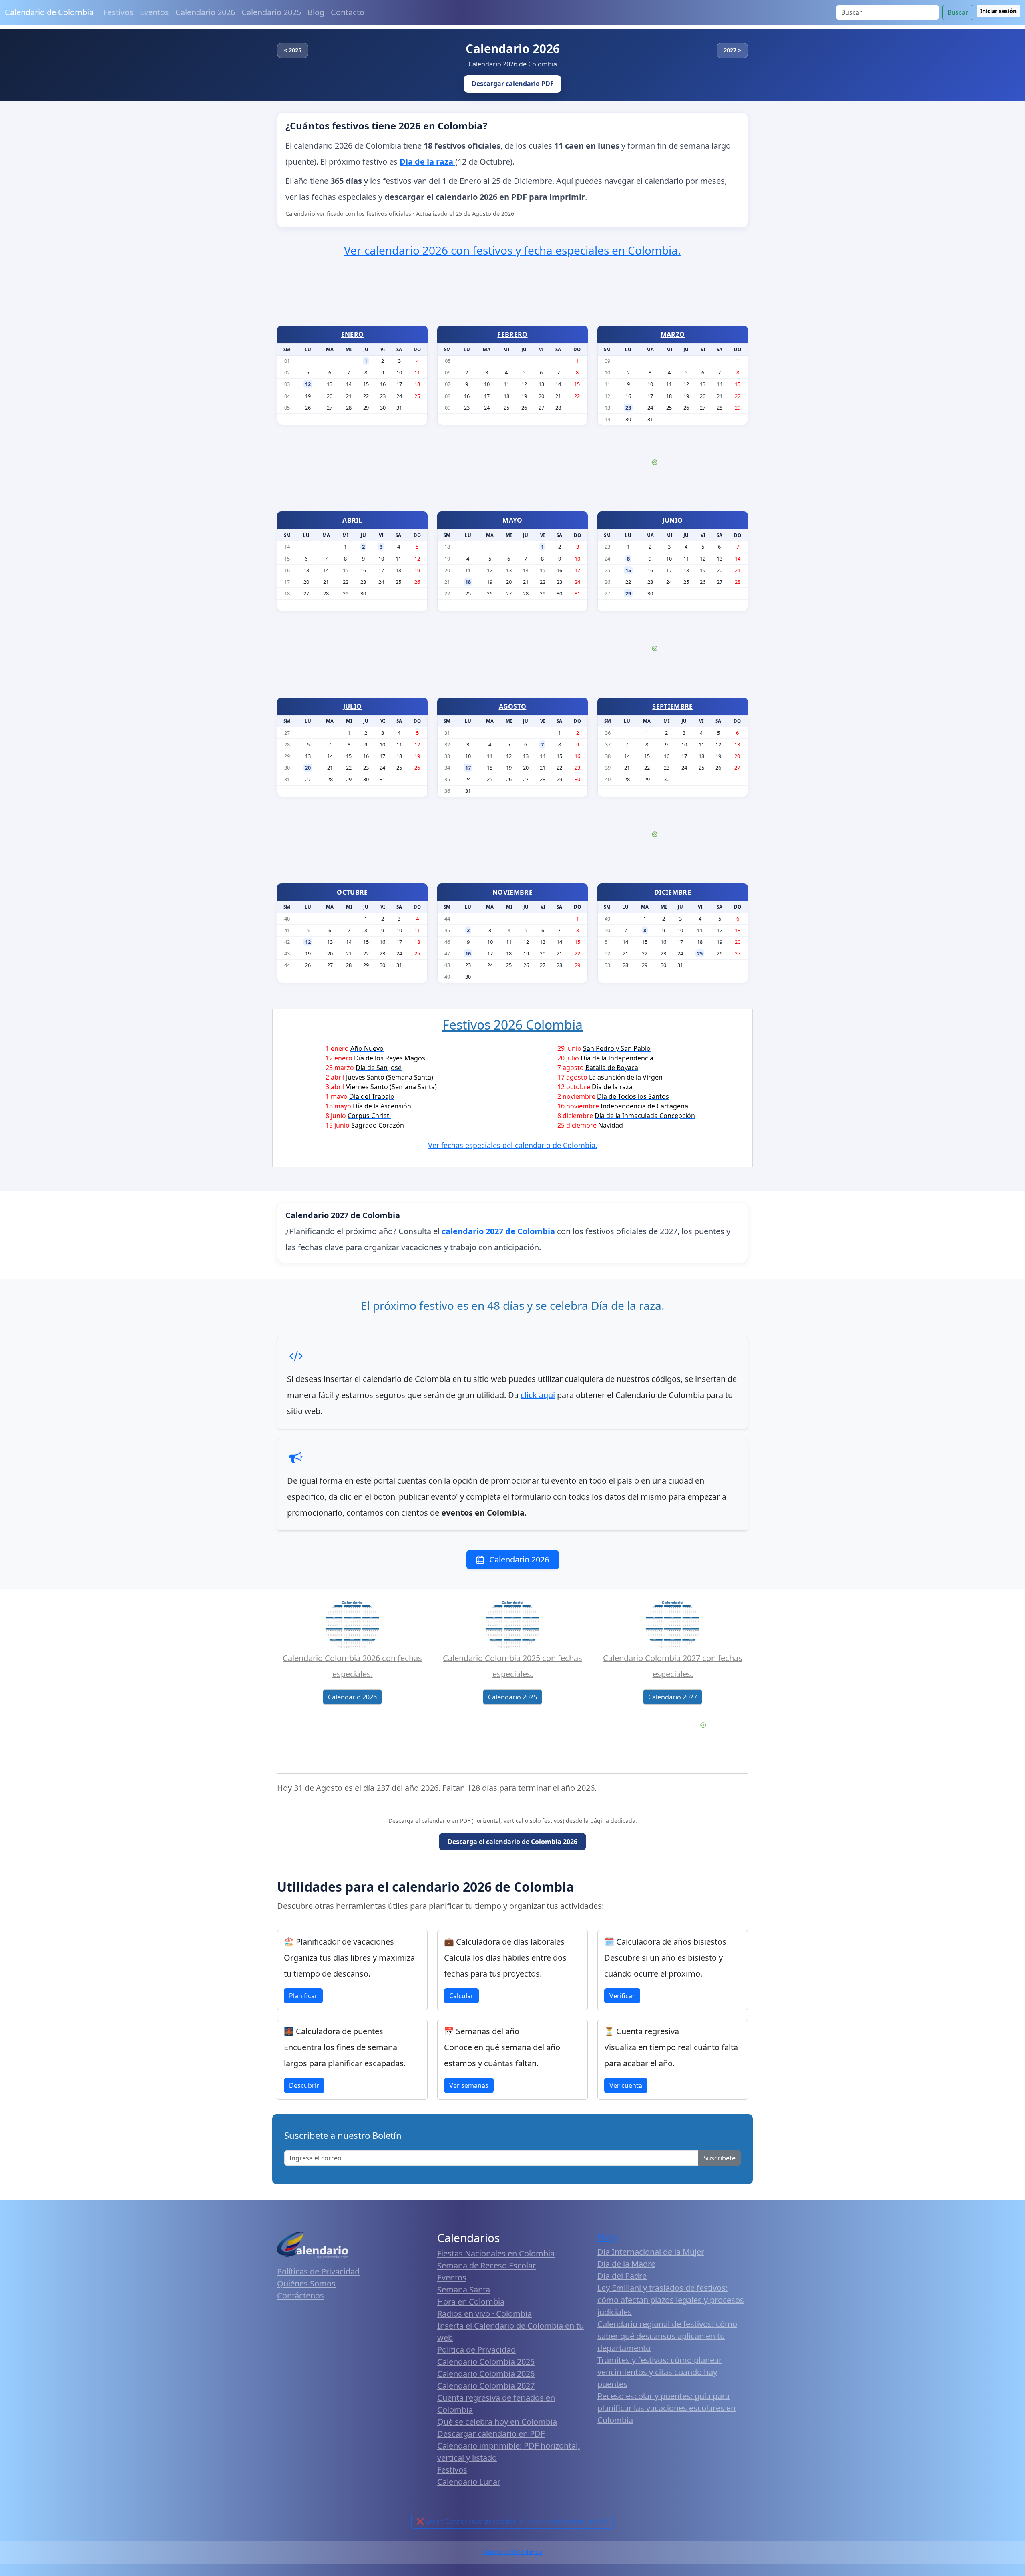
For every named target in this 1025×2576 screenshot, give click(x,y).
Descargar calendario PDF (513, 84)
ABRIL (352, 520)
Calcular (461, 1996)
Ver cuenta (626, 2085)
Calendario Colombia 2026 (486, 2374)
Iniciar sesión (998, 11)
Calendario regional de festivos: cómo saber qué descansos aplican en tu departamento (667, 2336)
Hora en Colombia (471, 2302)
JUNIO (673, 520)
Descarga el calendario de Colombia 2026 (512, 1842)
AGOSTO (513, 706)
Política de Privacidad (476, 2350)
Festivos (118, 12)
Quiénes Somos (306, 2283)
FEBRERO (512, 334)
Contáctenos (300, 2295)
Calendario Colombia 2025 (486, 2362)
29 (628, 593)
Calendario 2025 (271, 12)
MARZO (673, 334)
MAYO (512, 520)
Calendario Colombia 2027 (486, 2386)
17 (468, 768)
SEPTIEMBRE (672, 706)
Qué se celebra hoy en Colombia (497, 2422)
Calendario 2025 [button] (512, 1697)
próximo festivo (413, 1305)
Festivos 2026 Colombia (512, 1025)
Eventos (154, 12)
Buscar (958, 12)
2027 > (732, 50)
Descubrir (304, 2085)
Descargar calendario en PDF (491, 2434)
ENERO (353, 334)
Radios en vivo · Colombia (484, 2314)
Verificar (622, 1996)
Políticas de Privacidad (318, 2271)
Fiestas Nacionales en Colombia (496, 2253)
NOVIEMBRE (512, 892)
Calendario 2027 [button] (673, 1697)
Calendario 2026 (205, 12)
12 (308, 384)
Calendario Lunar (469, 2482)
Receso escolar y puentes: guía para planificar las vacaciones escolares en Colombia (666, 2408)
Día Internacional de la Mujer (651, 2252)
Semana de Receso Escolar (486, 2265)
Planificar (303, 1996)
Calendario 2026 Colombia (512, 2552)
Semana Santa (464, 2289)
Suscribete (720, 2158)
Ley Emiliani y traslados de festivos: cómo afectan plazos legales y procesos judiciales (671, 2300)
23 (628, 408)
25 (700, 953)
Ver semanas (469, 2085)
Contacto (348, 12)
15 (628, 570)
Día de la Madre (626, 2264)
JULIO (353, 706)
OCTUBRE (352, 892)
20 (308, 768)
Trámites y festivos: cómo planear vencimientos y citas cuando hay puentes (660, 2372)
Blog (316, 12)
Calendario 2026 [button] (352, 1697)
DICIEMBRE (673, 892)
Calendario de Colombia (49, 12)
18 (468, 582)
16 (468, 953)
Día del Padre (622, 2276)
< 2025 (293, 50)
